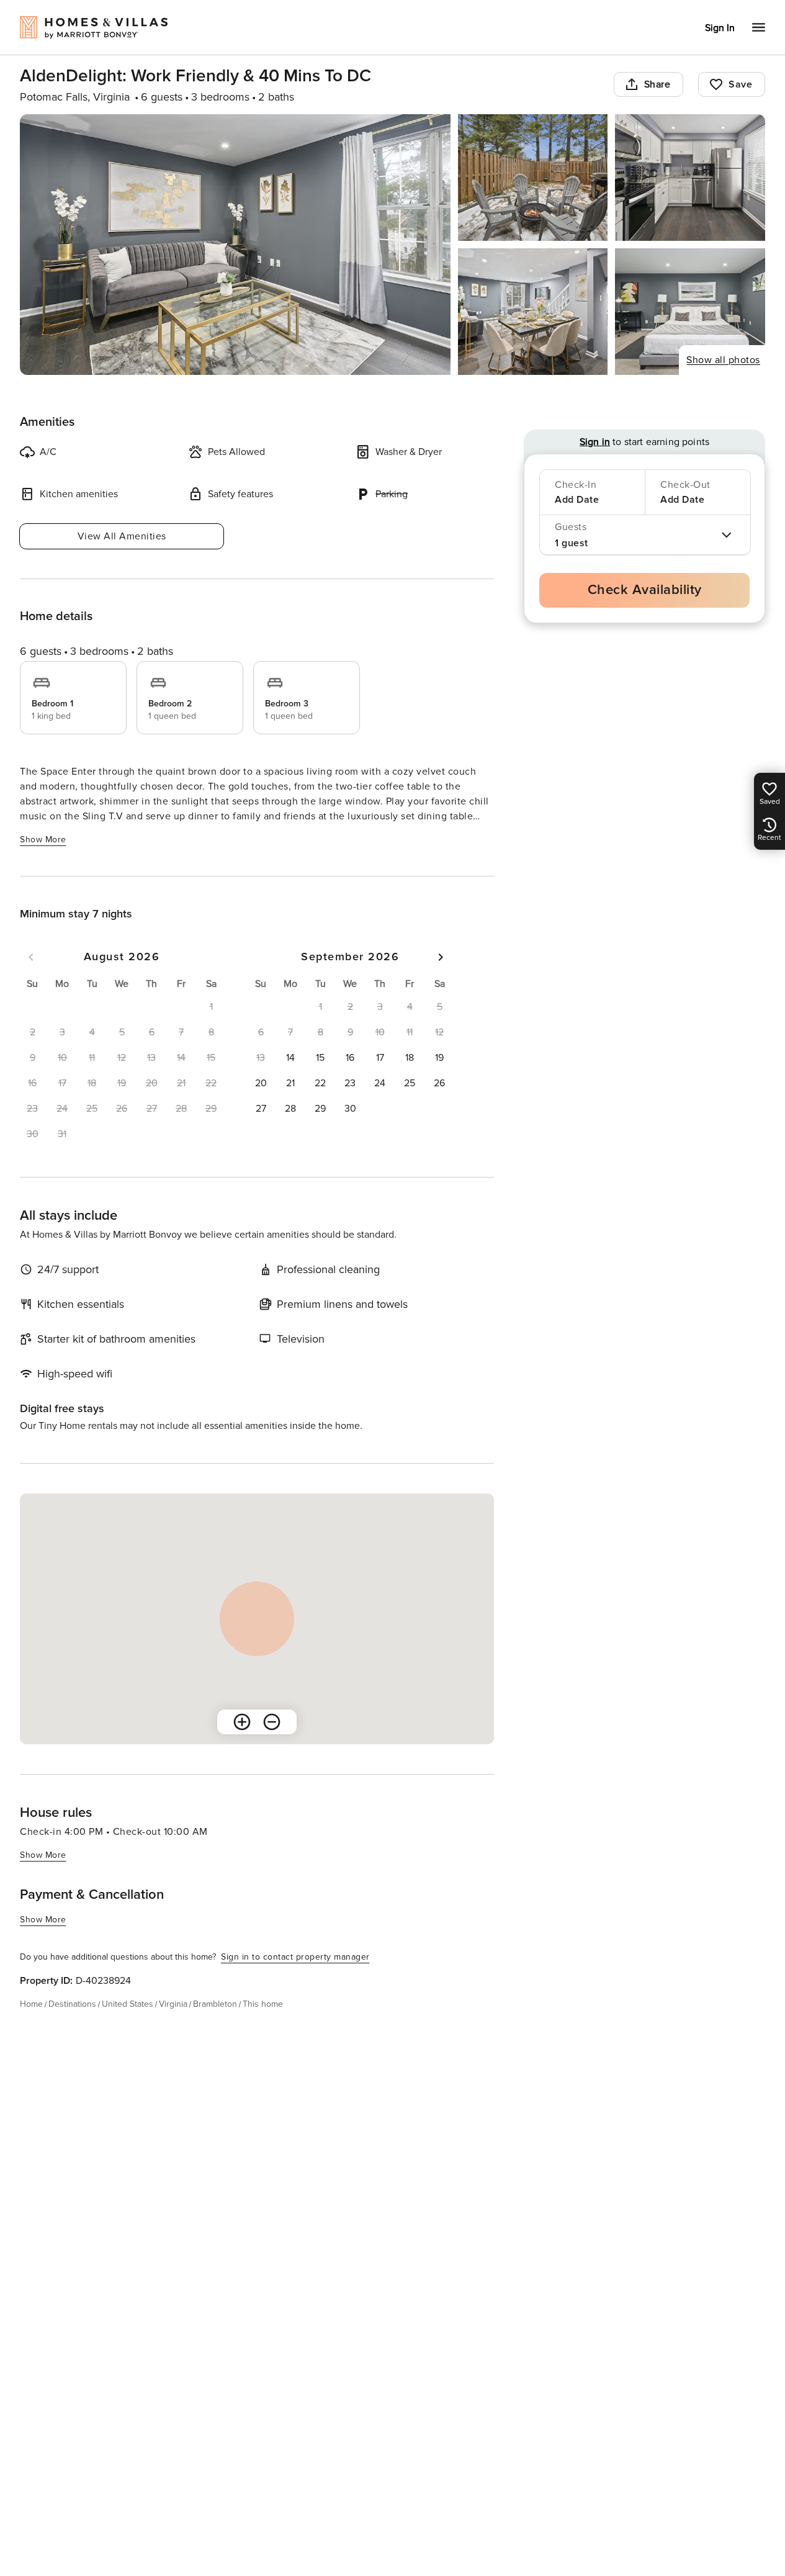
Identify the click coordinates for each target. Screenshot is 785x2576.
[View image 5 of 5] (690, 312)
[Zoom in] (242, 1722)
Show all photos (723, 360)
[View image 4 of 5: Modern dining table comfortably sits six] (533, 312)
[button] (290, 1058)
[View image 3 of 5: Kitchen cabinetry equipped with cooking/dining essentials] (690, 178)
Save (740, 84)
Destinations (72, 2004)
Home (31, 2004)
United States (128, 2004)
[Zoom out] (272, 1722)
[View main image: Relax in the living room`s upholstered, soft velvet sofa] (235, 245)
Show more (43, 840)
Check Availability (645, 590)
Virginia (173, 2004)
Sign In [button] (720, 28)
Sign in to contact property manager (295, 1957)
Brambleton (215, 2004)
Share (657, 84)
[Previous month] (31, 957)
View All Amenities (122, 536)
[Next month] (441, 957)
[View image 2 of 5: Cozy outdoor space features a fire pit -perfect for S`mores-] (533, 178)
